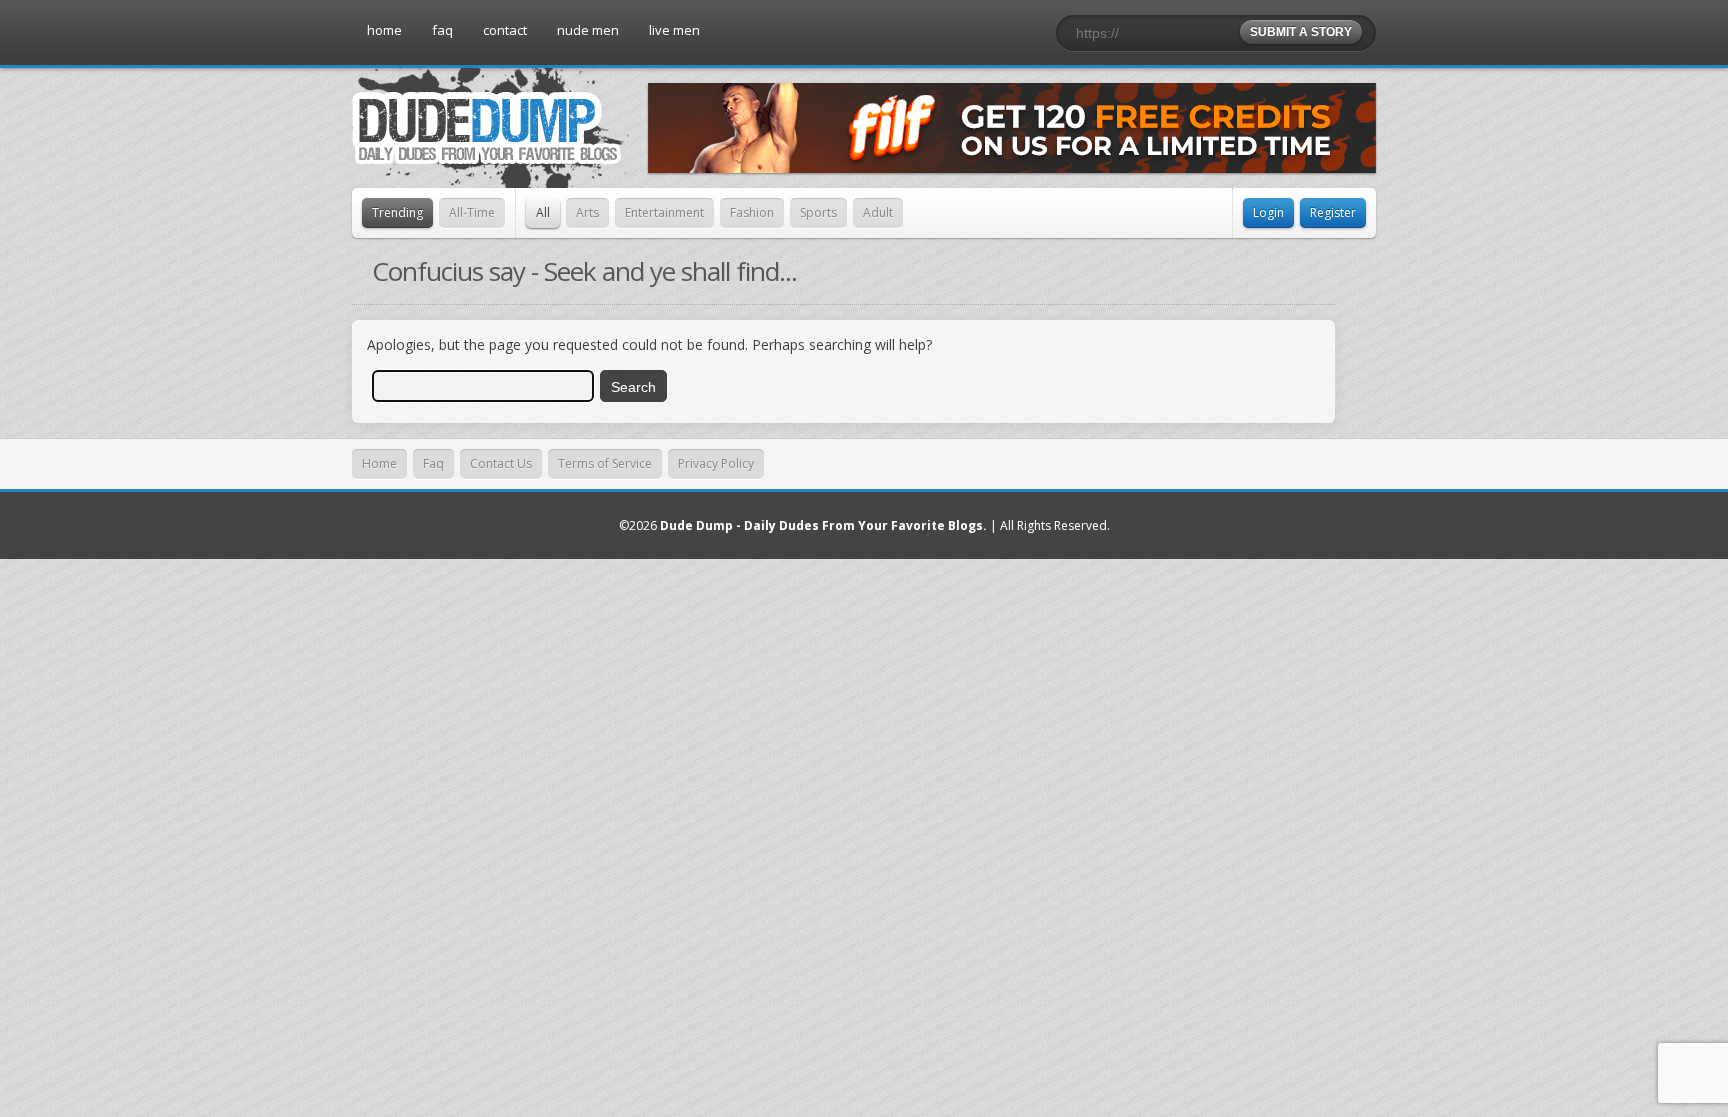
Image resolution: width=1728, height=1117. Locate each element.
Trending (397, 212)
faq (442, 30)
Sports (818, 212)
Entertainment (664, 212)
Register (1333, 212)
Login (1268, 212)
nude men (588, 30)
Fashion (752, 212)
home (384, 30)
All (543, 212)
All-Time (472, 212)
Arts (587, 212)
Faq (433, 463)
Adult (878, 212)
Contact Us (501, 463)
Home (379, 463)
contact (505, 30)
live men (674, 30)
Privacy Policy (716, 463)
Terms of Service (605, 463)
